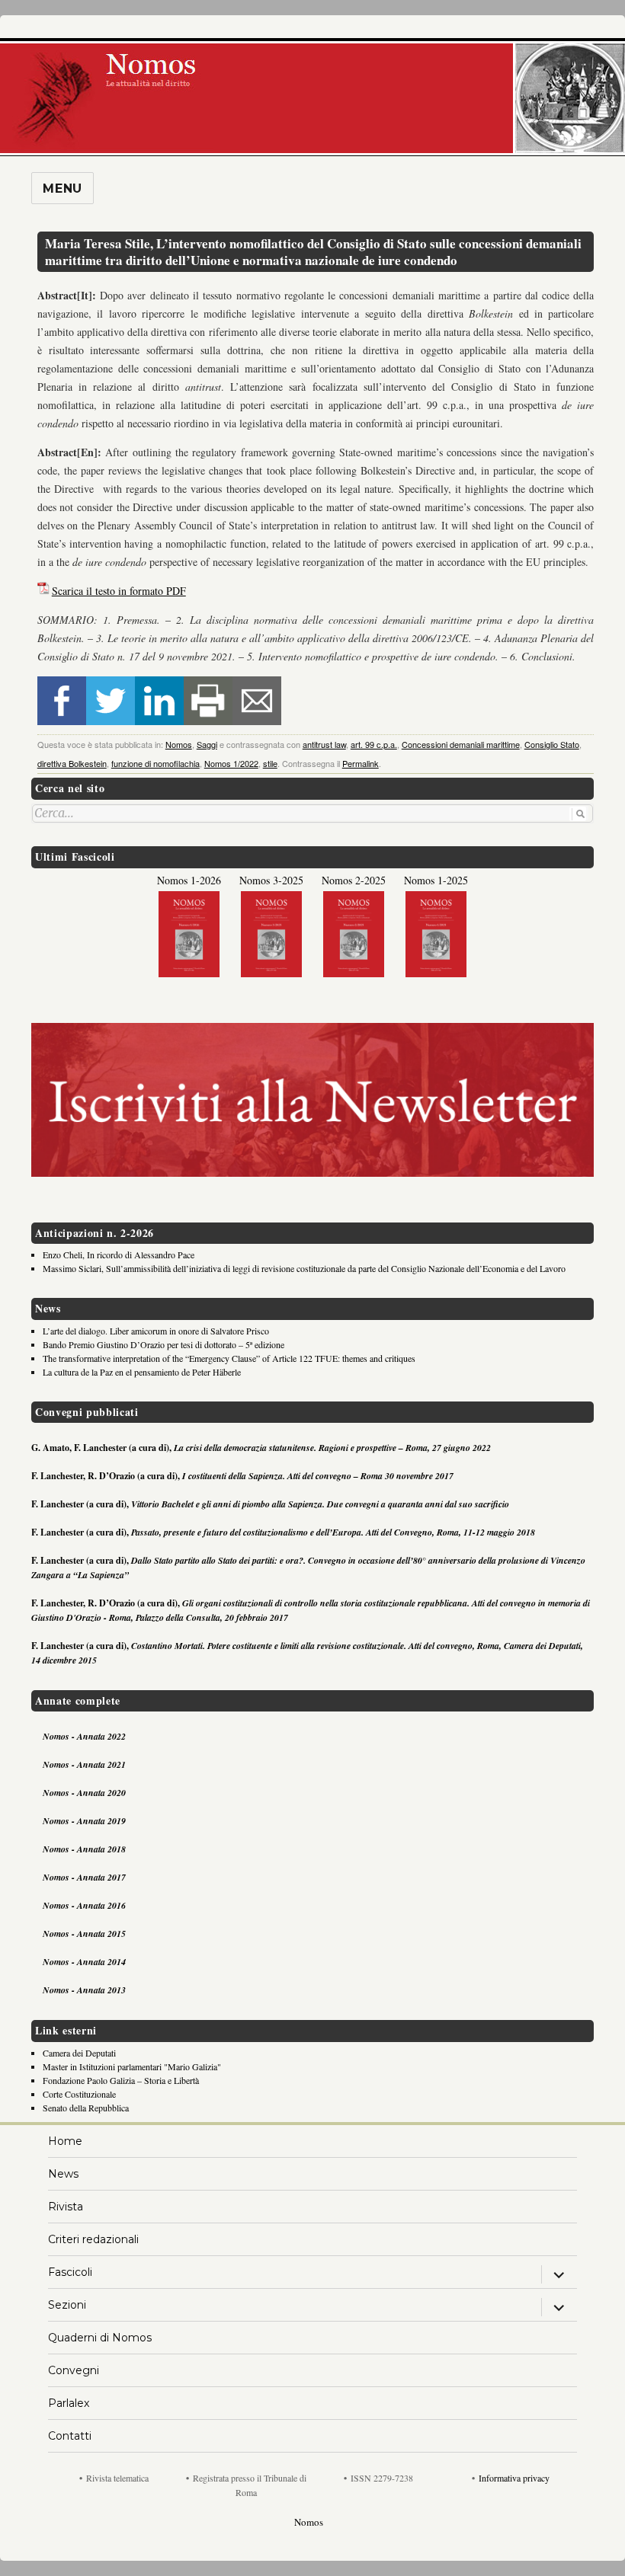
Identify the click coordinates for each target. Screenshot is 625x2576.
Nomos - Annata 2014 (84, 1962)
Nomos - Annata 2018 (84, 1849)
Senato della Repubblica (86, 2108)
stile (270, 763)
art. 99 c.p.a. (374, 744)
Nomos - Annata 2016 (84, 1905)
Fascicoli (70, 2272)
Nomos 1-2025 (436, 880)
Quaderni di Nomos (100, 2338)
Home (65, 2141)
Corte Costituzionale (79, 2094)
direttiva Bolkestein (72, 763)
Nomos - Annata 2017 (84, 1877)
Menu (62, 189)
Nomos (179, 744)
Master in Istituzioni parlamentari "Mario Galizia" (132, 2066)
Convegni (74, 2370)
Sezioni (67, 2305)
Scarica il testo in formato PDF (119, 591)
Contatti (70, 2436)
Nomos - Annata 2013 (84, 1990)
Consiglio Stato (552, 744)
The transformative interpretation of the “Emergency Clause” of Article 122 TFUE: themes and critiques (229, 1358)
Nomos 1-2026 (189, 880)
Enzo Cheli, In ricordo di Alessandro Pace (119, 1254)
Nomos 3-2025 (271, 880)
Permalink (361, 763)
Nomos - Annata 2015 (84, 1934)
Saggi (207, 744)
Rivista (66, 2207)
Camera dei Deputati (79, 2053)
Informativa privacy (514, 2478)
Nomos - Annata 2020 (84, 1793)
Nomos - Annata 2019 (84, 1821)
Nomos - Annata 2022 (84, 1736)
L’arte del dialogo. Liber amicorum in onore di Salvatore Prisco (156, 1331)
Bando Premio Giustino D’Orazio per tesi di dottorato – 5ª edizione (163, 1344)
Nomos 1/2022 (231, 763)
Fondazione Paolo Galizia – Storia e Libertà (121, 2080)
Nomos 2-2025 (354, 880)
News (63, 2174)
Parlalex (69, 2403)
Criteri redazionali (93, 2239)
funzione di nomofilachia (155, 763)
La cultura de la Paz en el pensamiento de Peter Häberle (142, 1372)
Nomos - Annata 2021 (84, 1764)
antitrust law (324, 744)
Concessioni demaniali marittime (461, 744)
